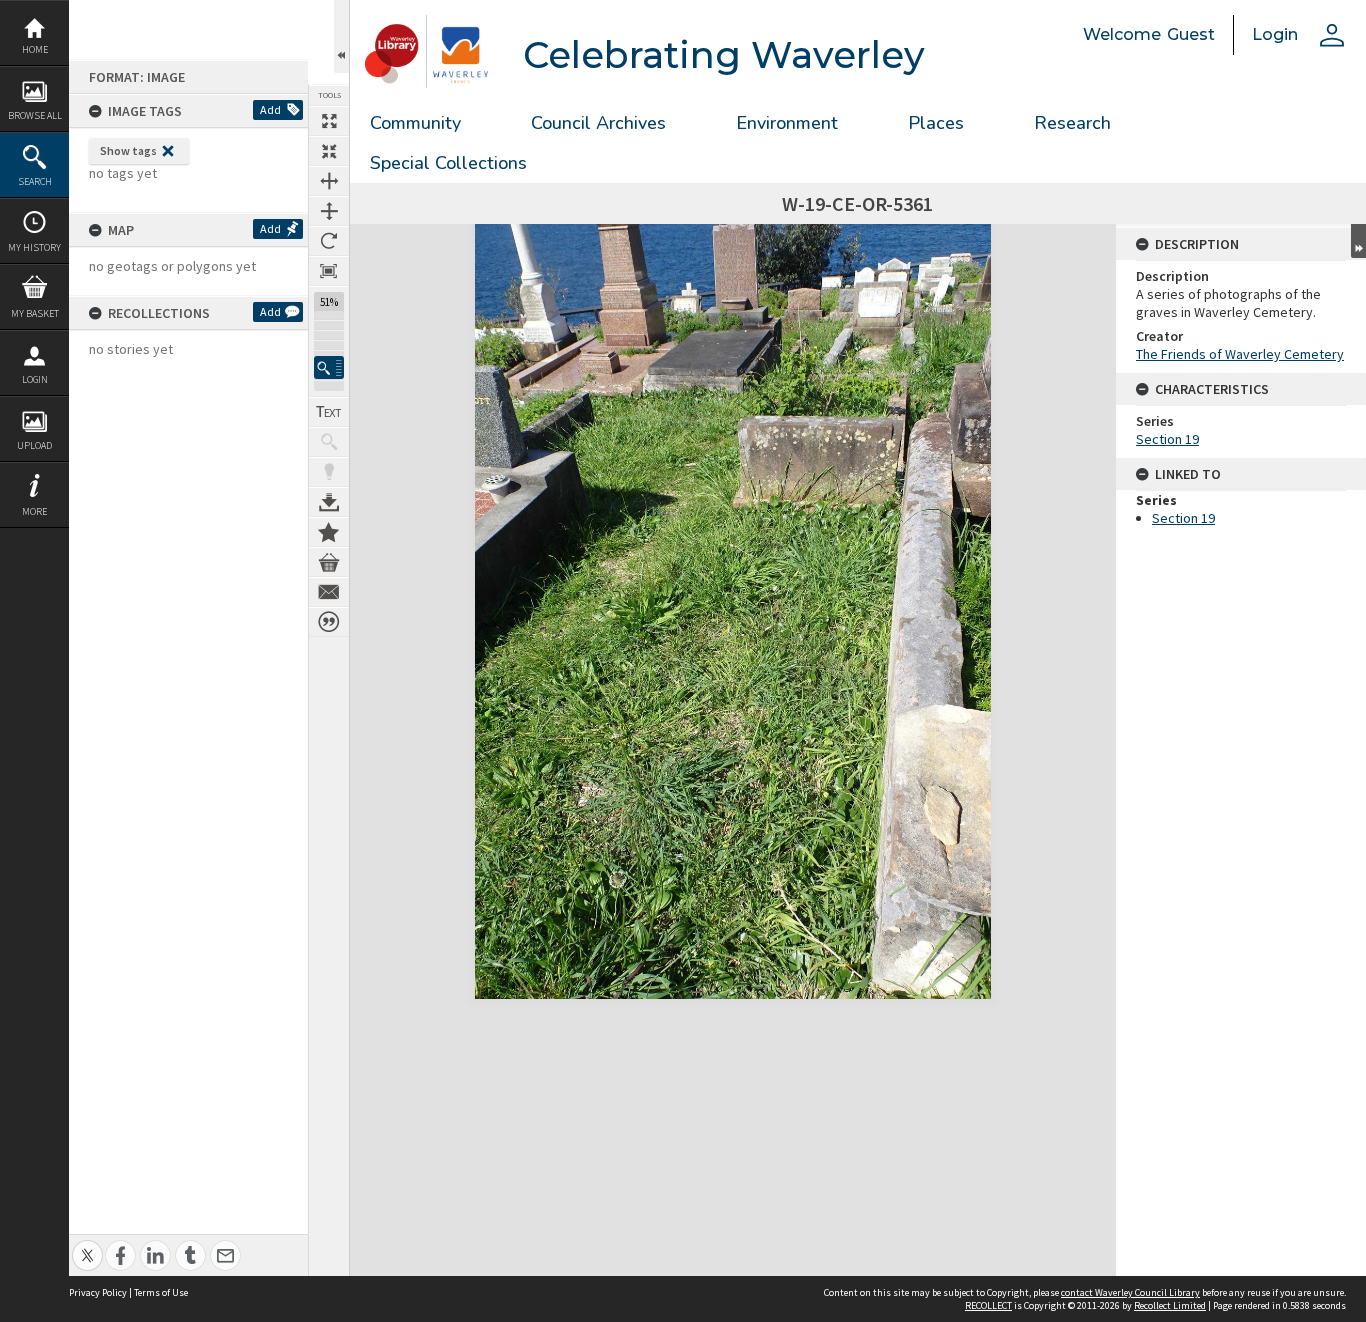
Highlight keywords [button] (329, 472)
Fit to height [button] (329, 211)
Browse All (35, 115)
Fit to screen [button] (329, 151)
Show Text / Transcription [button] (329, 412)
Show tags (128, 150)
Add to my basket (329, 562)
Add (270, 109)
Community (415, 123)
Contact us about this (329, 592)
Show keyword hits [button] (329, 442)
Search (35, 181)
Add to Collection (329, 532)
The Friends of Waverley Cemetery (1240, 354)
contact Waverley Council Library (1130, 1292)
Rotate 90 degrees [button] (329, 241)
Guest (1191, 34)
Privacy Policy (98, 1292)
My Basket (35, 313)
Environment (787, 123)
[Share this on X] (87, 1244)
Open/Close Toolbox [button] (341, 36)
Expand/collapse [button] (1358, 241)
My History (34, 247)
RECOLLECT (988, 1305)
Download (329, 502)
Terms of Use (161, 1292)
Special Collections (448, 163)
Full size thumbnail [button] (329, 121)
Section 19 (1167, 439)
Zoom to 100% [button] (329, 271)
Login (35, 379)
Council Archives (598, 123)
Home (35, 49)
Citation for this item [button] (329, 622)
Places (936, 123)
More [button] (34, 511)
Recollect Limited (1170, 1305)
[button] (329, 367)
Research (1072, 123)
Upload (34, 445)
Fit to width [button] (329, 181)
